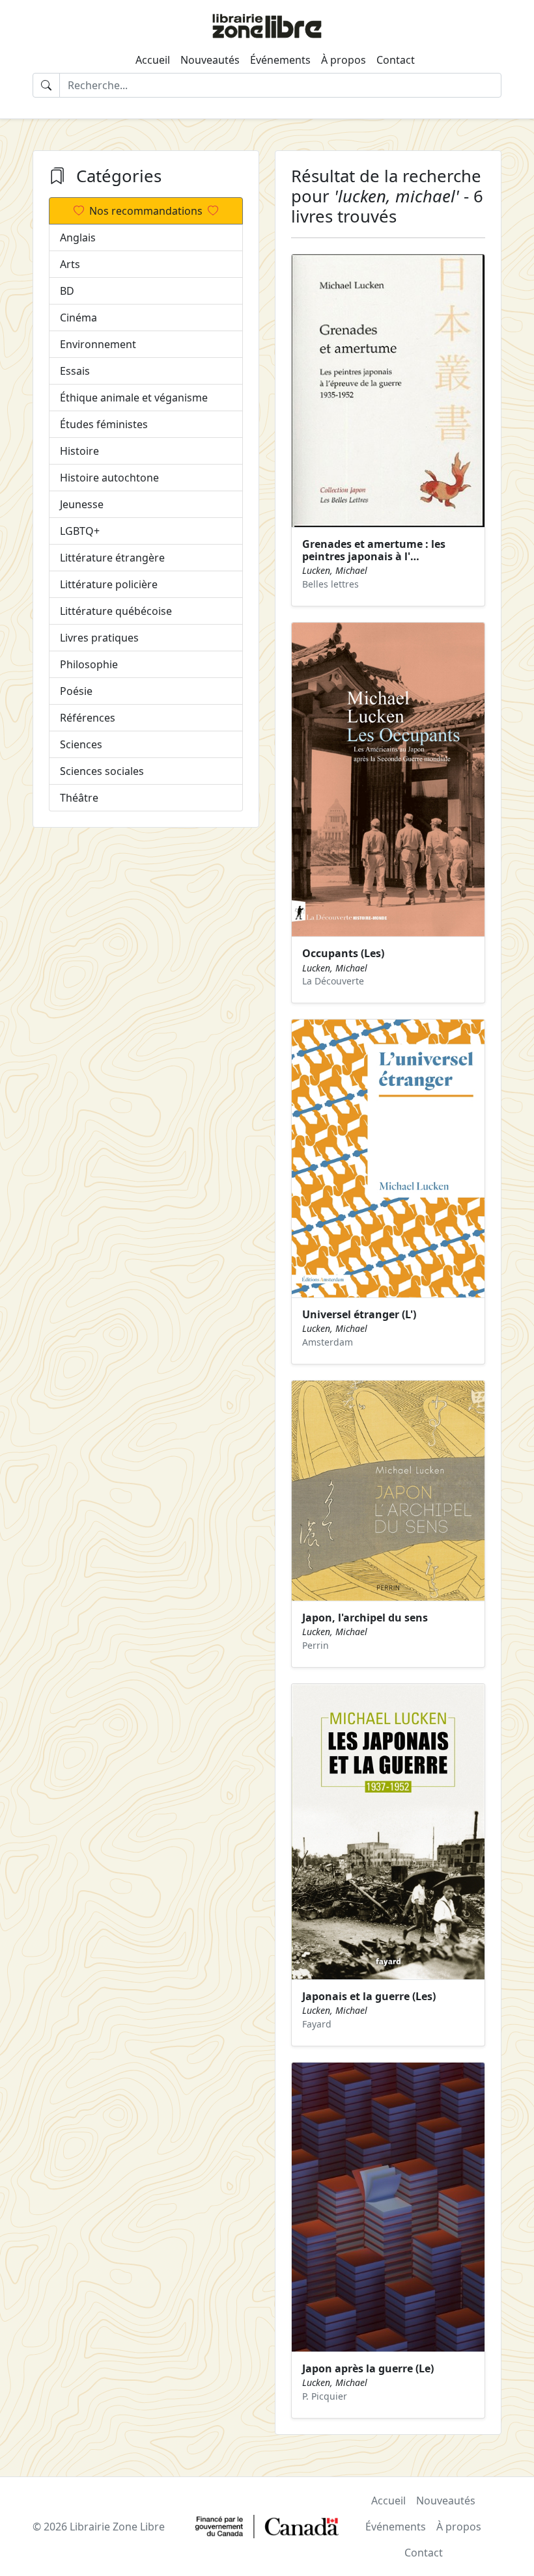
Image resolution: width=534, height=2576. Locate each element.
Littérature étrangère (112, 558)
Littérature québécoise (116, 611)
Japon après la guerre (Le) (368, 2368)
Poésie (76, 691)
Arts (70, 264)
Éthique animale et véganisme (134, 398)
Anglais (78, 237)
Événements (280, 60)
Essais (75, 371)
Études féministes (104, 424)
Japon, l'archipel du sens (365, 1618)
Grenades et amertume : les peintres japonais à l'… (374, 550)
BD (67, 291)
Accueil (153, 60)
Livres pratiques (99, 638)
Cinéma (78, 318)
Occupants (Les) (343, 953)
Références (88, 718)
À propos (344, 60)
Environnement (98, 344)
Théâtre (79, 798)
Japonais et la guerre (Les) (369, 1996)
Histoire (79, 451)
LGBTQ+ (80, 531)
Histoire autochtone (109, 478)
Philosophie (89, 664)
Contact (396, 60)
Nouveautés (210, 60)
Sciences (81, 744)
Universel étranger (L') (359, 1314)
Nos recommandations (146, 211)
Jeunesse (82, 504)
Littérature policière (109, 584)
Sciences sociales (102, 771)
